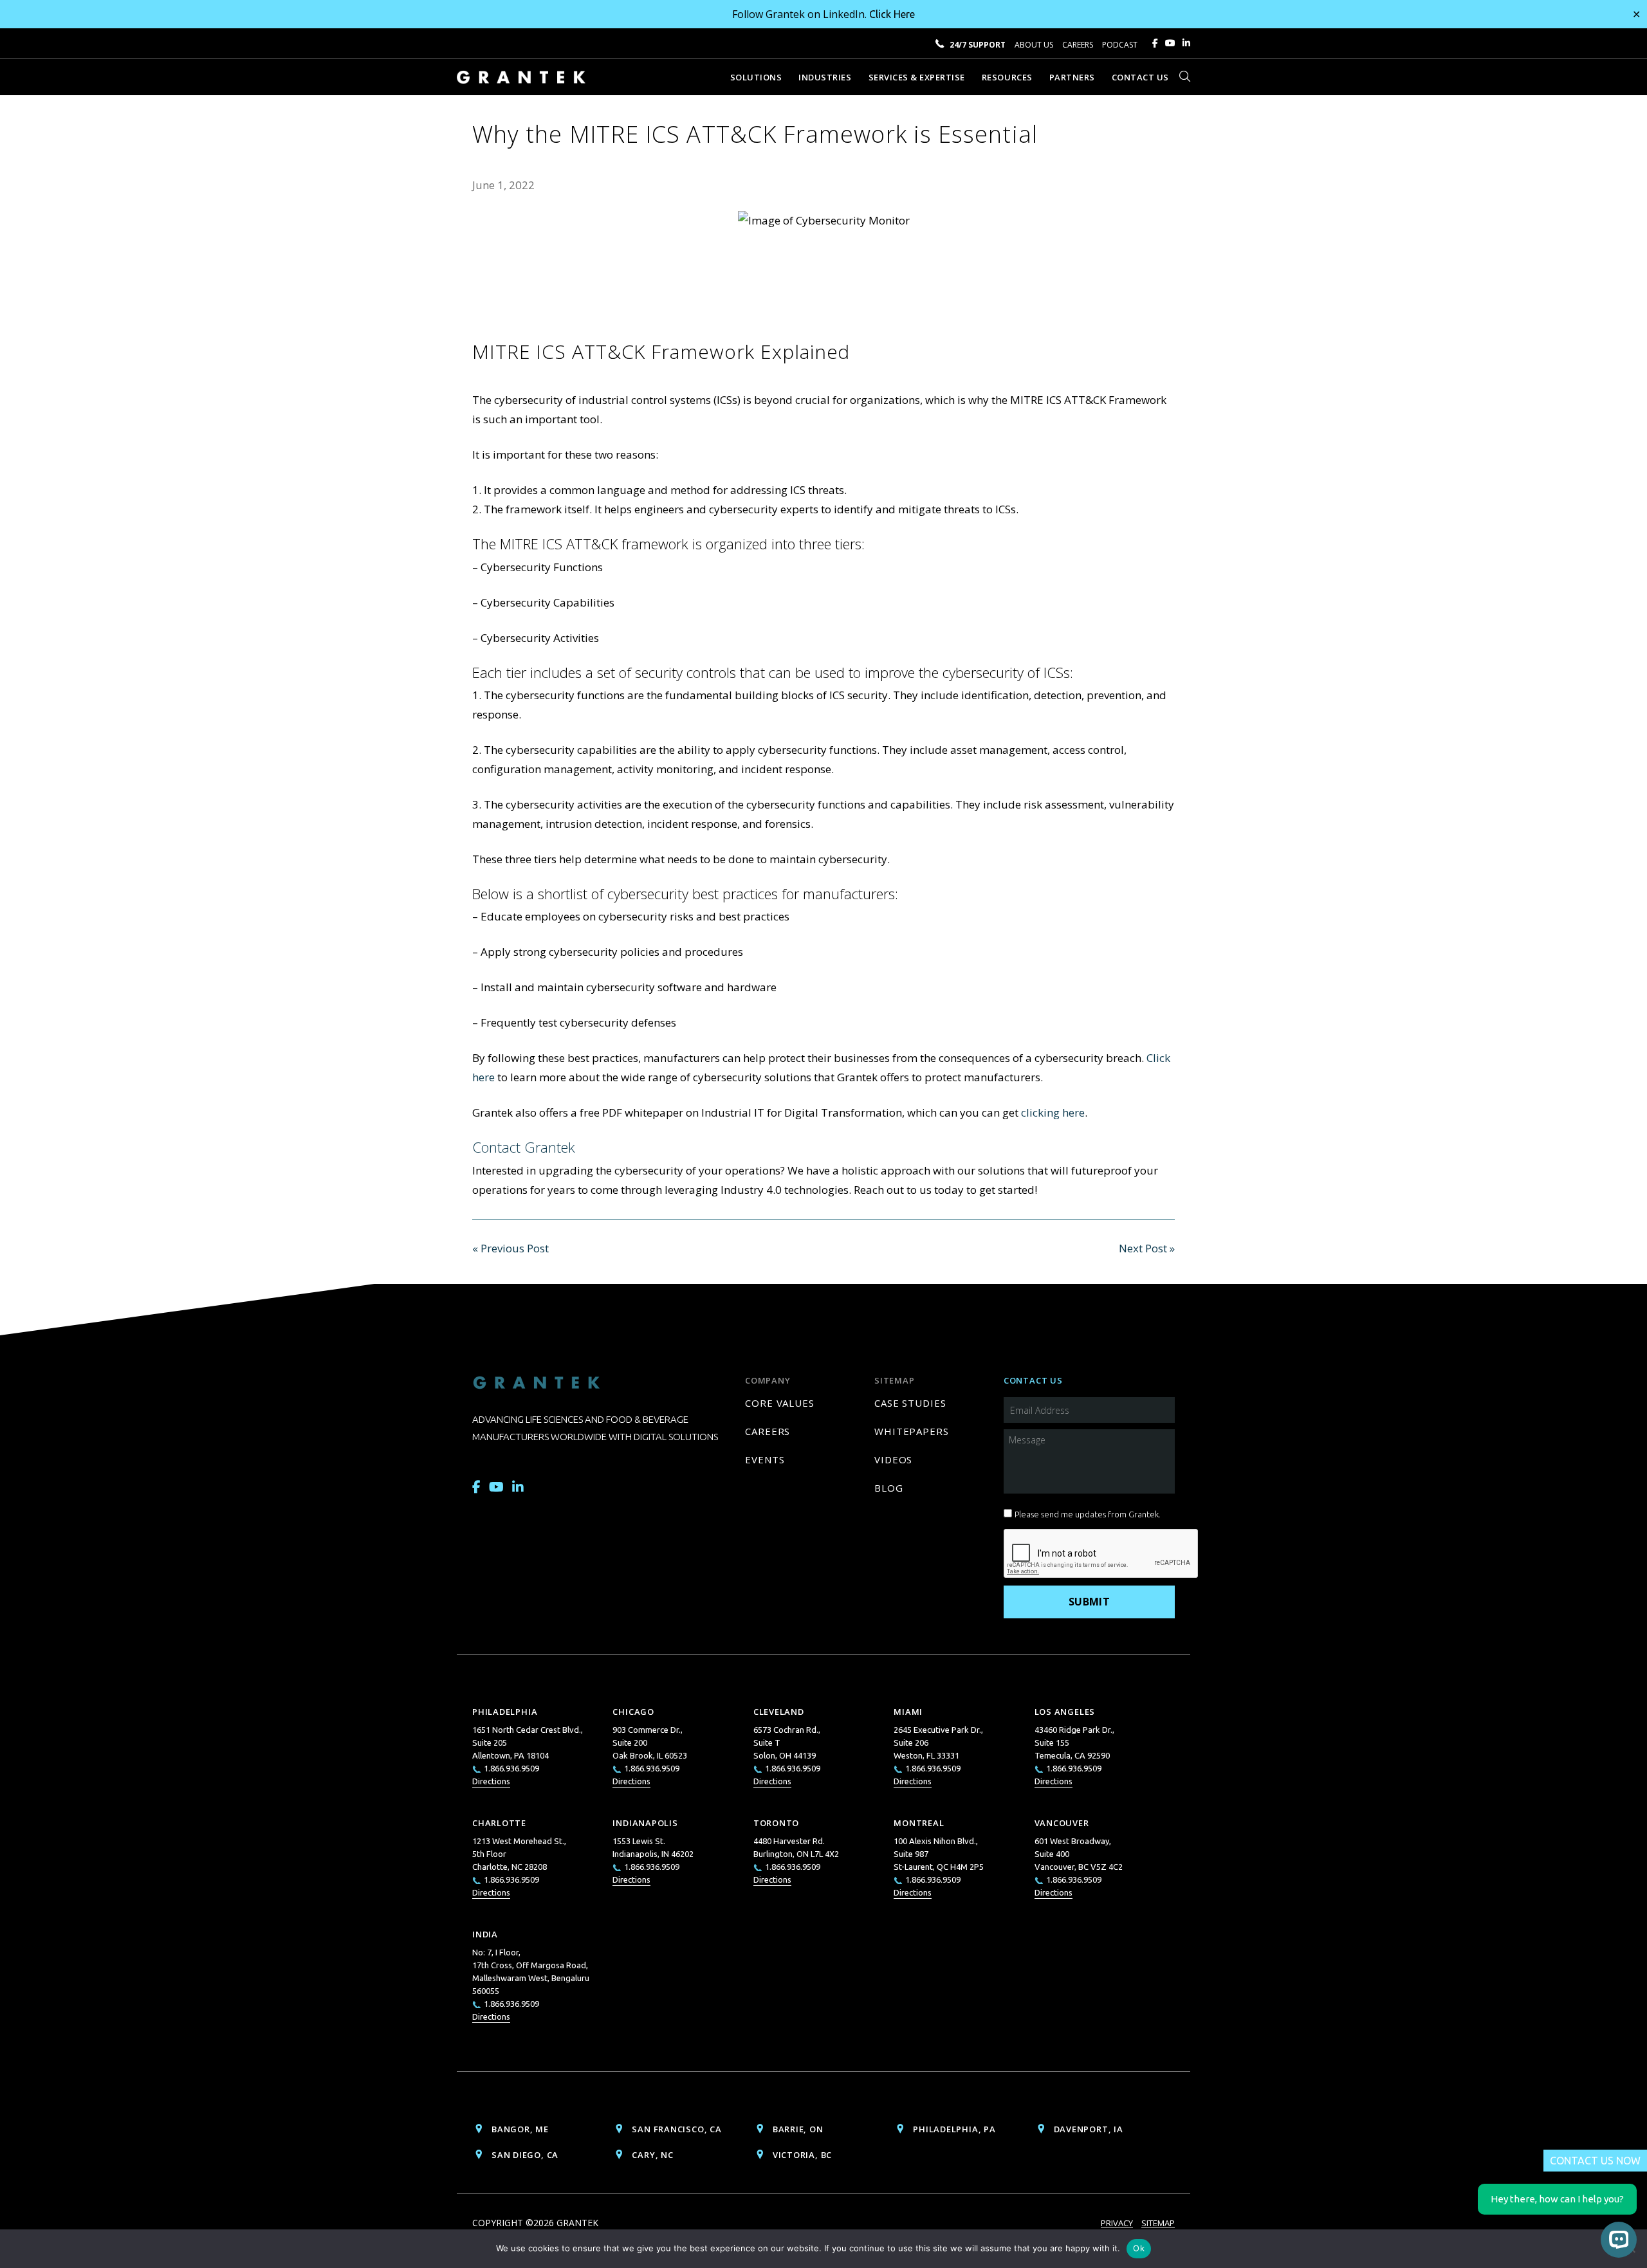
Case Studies (910, 1403)
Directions (491, 1781)
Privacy (1117, 2223)
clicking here (1053, 1112)
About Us (1034, 45)
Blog (889, 1488)
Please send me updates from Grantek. (1088, 1514)
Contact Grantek (524, 1147)
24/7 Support (978, 45)
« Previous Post (511, 1248)
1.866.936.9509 (511, 1768)
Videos (893, 1459)
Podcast (1120, 45)
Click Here (892, 14)
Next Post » (1147, 1248)
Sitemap (1158, 2223)
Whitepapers (912, 1431)
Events (765, 1459)
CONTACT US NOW (1595, 2161)
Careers (1078, 45)
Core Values (780, 1403)
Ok (1139, 2248)
